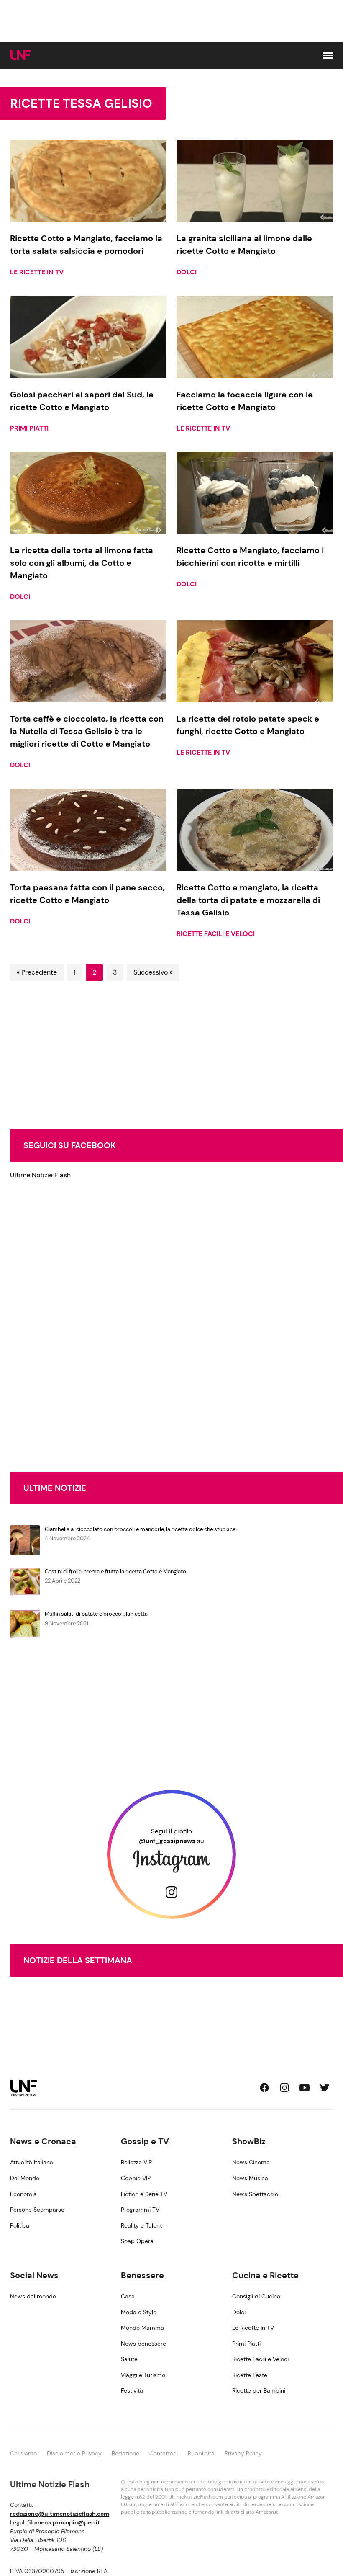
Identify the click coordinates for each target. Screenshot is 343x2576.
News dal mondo (33, 2296)
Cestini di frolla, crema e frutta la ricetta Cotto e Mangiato (115, 1572)
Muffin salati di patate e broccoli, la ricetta (96, 1614)
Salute (129, 2359)
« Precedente (37, 972)
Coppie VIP (136, 2178)
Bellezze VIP (136, 2162)
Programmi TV (140, 2210)
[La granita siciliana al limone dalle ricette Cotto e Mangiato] (255, 181)
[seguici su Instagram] (284, 2088)
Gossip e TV (145, 2141)
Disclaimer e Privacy (74, 2453)
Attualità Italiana (32, 2162)
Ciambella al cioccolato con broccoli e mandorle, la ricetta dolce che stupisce (140, 1529)
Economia (23, 2194)
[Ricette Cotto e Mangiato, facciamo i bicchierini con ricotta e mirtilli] (255, 493)
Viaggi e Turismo (143, 2375)
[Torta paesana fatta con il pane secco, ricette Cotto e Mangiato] (88, 830)
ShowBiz (249, 2141)
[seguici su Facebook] (264, 2088)
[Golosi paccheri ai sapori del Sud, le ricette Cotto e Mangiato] (88, 337)
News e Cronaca (43, 2141)
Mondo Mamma (142, 2328)
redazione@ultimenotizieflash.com (60, 2514)
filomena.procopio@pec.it (64, 2522)
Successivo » (153, 972)
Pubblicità (201, 2453)
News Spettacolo (255, 2194)
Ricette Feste (250, 2375)
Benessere (142, 2275)
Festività (132, 2390)
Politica (20, 2225)
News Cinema (251, 2162)
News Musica (250, 2178)
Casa (128, 2296)
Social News (34, 2275)
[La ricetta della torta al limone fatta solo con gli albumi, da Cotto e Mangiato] (88, 493)
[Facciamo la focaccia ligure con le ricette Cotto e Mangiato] (255, 337)
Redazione (125, 2453)
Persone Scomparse (37, 2210)
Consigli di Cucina (256, 2296)
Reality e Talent (141, 2225)
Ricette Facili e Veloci (216, 934)
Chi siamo (23, 2453)
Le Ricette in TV (37, 272)
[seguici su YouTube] (305, 2088)
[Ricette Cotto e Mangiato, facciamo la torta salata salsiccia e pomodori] (88, 181)
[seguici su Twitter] (325, 2088)
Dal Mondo (25, 2178)
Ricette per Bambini (259, 2390)
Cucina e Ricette (265, 2275)
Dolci (187, 272)
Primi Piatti (29, 428)
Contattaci (164, 2453)
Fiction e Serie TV (144, 2194)
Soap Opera (137, 2241)
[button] (328, 55)
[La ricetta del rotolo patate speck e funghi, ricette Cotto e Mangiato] (255, 661)
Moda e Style (139, 2312)
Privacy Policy (243, 2453)
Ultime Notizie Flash (40, 1175)
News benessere (143, 2344)
